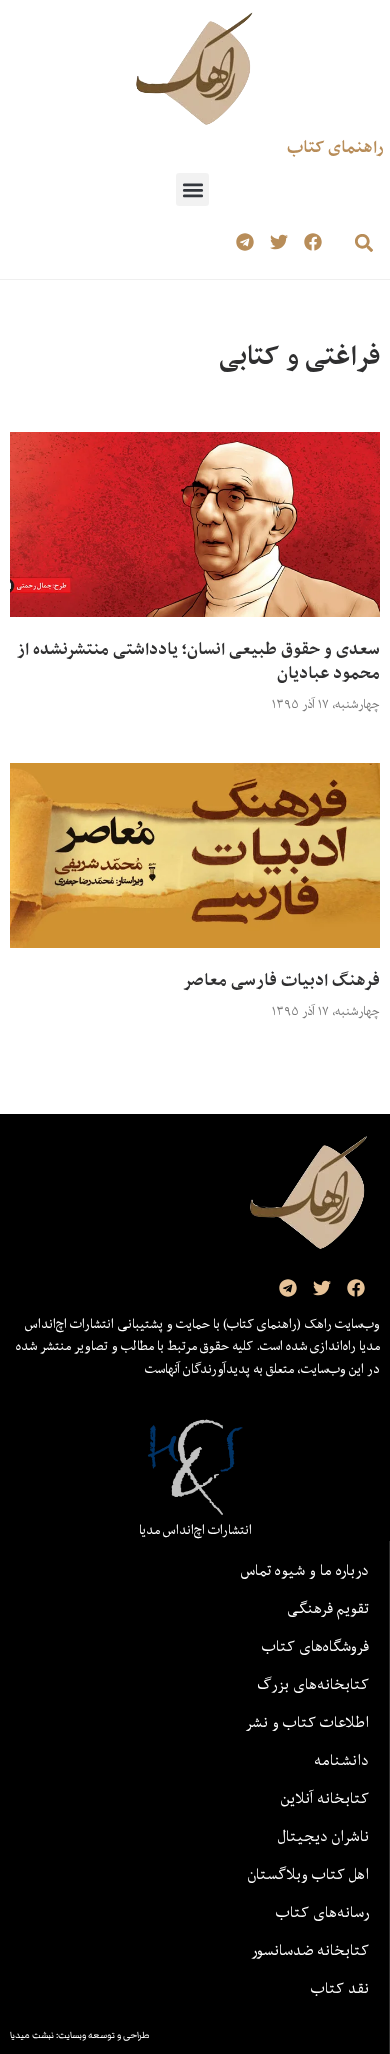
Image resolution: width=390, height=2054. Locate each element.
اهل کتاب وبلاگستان (308, 1874)
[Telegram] (245, 242)
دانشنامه (341, 1760)
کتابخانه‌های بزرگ (313, 1684)
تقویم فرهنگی (328, 1608)
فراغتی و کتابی (299, 355)
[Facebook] (312, 242)
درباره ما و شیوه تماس (305, 1570)
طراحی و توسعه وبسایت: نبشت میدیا (80, 2035)
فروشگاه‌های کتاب (315, 1646)
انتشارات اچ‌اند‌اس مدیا (195, 1530)
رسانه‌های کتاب (322, 1912)
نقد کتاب (340, 1988)
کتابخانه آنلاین (325, 1798)
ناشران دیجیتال (323, 1836)
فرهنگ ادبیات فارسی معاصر (281, 980)
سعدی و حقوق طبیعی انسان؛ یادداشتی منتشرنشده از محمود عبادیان (198, 661)
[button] (192, 189)
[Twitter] (278, 242)
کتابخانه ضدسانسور (310, 1950)
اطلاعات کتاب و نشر (307, 1722)
